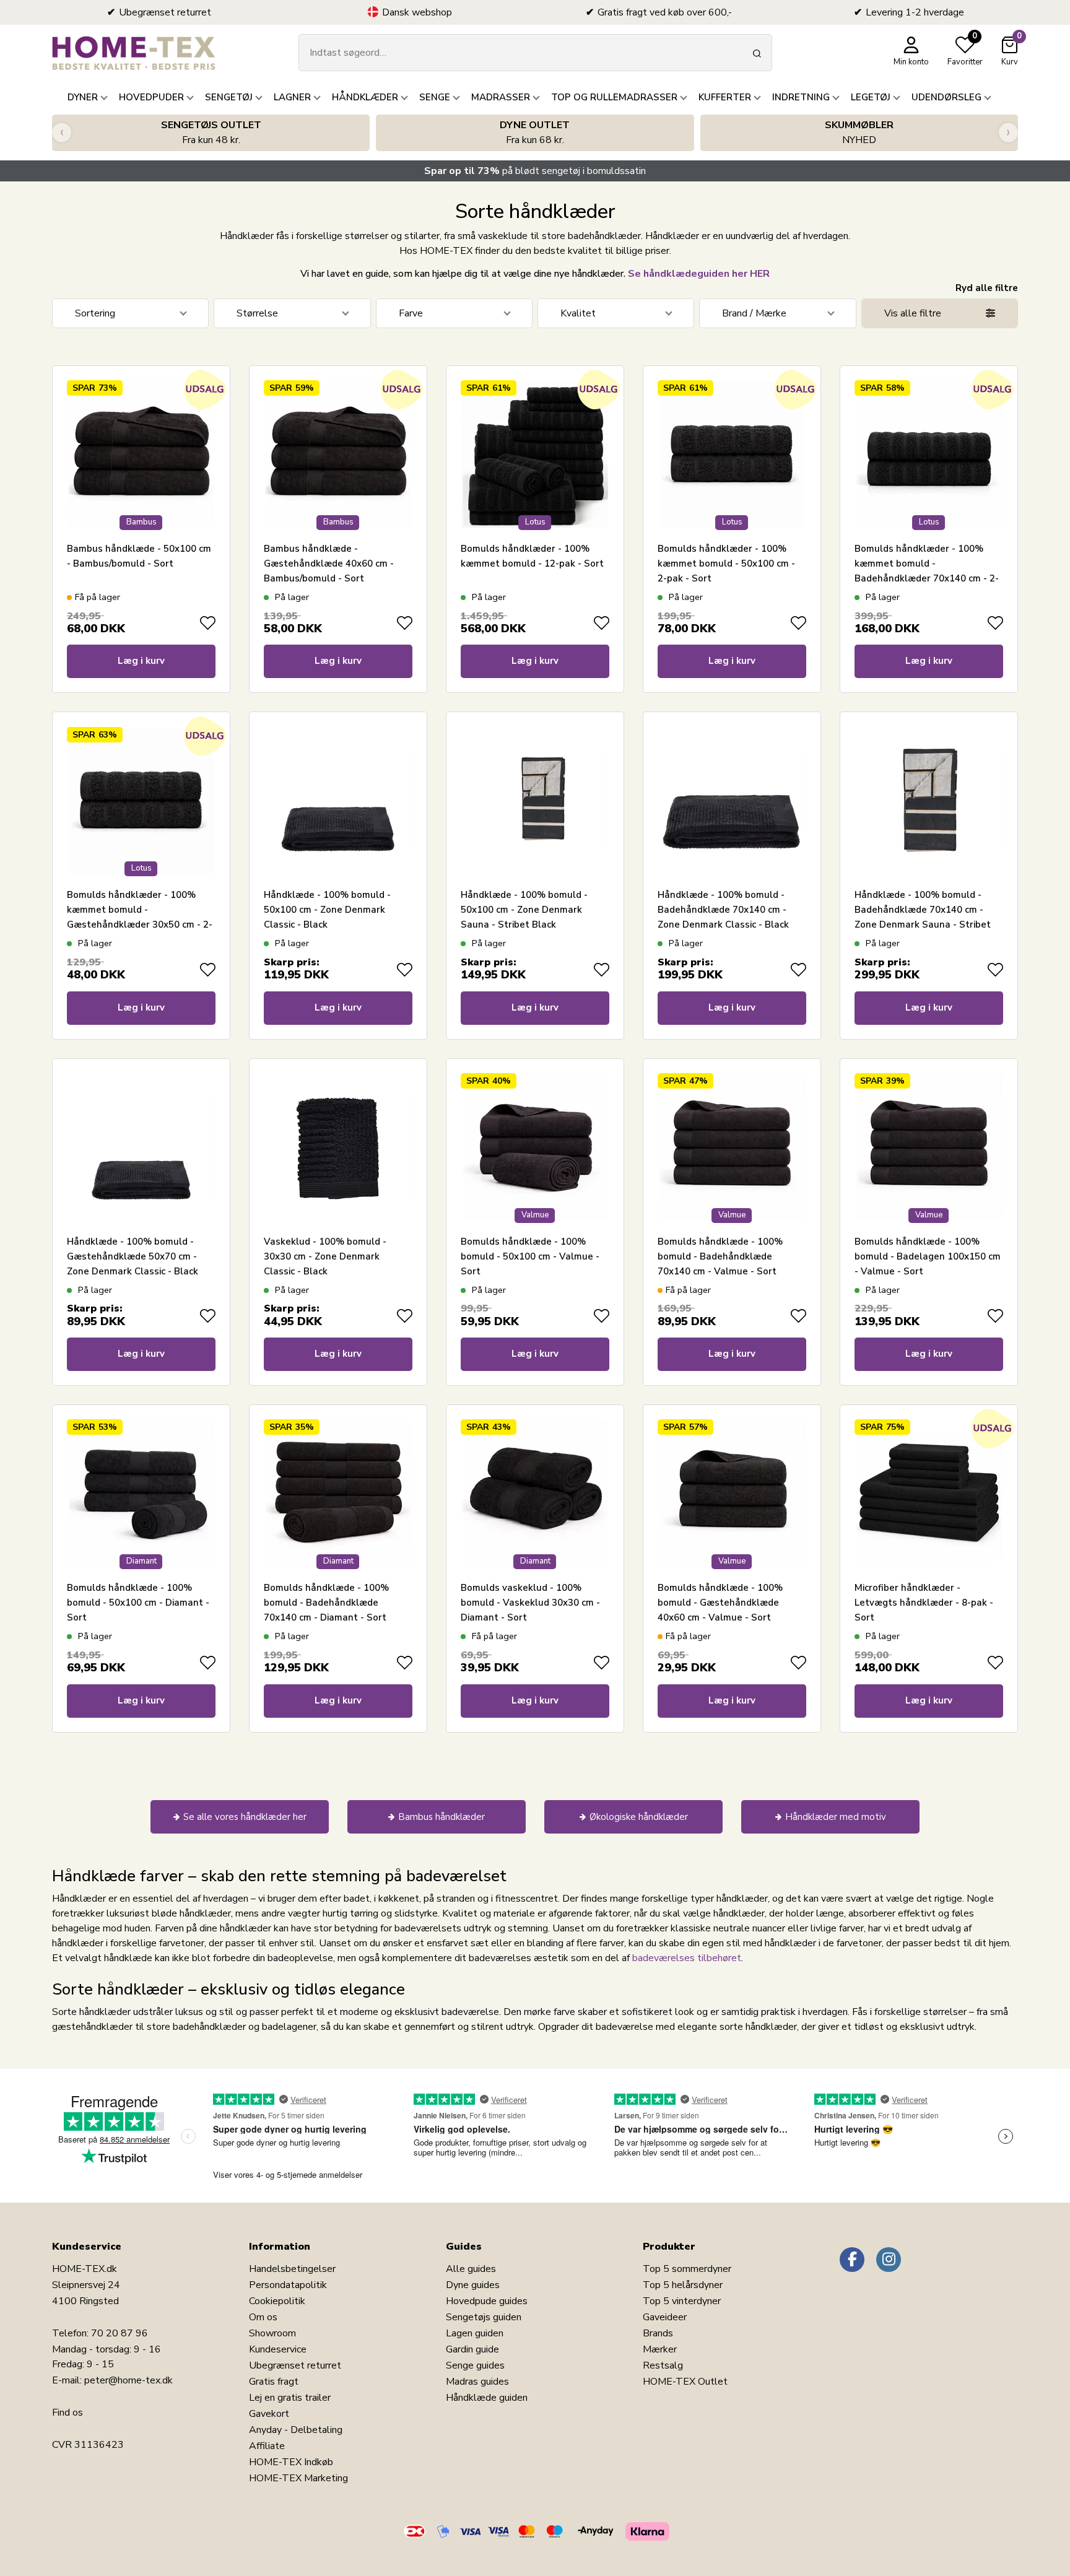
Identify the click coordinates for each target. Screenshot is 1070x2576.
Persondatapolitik (288, 2285)
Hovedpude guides (487, 2301)
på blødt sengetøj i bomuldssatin (535, 171)
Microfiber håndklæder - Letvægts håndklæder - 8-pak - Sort (924, 1603)
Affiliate (267, 2446)
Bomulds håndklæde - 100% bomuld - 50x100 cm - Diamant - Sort (138, 1603)
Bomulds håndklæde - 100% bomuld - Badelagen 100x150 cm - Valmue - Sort (928, 1256)
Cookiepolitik (277, 2301)
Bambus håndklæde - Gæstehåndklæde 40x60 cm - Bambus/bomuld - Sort (329, 563)
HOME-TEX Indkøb (291, 2462)
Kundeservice (278, 2349)
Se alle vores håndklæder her (245, 1817)
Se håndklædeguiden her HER (699, 274)
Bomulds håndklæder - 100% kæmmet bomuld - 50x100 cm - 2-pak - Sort (726, 563)
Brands (658, 2333)
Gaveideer (665, 2317)
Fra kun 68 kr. (535, 133)
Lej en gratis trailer (290, 2398)
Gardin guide (472, 2349)
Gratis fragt (274, 2382)
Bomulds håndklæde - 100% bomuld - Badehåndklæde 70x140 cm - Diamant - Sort (326, 1603)
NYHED (859, 133)
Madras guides (477, 2382)
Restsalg (663, 2365)
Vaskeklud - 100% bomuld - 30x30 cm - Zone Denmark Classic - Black (325, 1256)
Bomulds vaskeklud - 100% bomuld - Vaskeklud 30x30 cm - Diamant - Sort (530, 1603)
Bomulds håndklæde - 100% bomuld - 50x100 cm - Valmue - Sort (530, 1256)
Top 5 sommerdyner (687, 2269)
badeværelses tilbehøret (687, 1958)
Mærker (660, 2349)
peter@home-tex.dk (128, 2380)
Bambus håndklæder (441, 1817)
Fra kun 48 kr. (211, 133)
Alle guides (471, 2269)
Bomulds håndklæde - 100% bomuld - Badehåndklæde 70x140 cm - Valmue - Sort (720, 1256)
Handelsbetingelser (292, 2269)
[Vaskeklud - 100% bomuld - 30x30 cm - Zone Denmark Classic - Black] (338, 1147)
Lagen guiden (475, 2333)
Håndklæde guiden (487, 2398)
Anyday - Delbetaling (296, 2430)
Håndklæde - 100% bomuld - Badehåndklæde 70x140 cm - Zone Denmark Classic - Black (723, 910)
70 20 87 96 (120, 2333)
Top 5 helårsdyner (683, 2285)
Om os (263, 2317)
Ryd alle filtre (987, 288)
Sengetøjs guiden (484, 2317)
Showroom (272, 2333)
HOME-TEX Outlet (685, 2382)
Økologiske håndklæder (639, 1817)
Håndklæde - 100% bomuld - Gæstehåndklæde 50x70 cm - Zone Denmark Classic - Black (133, 1256)
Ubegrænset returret (295, 2365)
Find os (67, 2413)
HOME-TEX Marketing (298, 2478)
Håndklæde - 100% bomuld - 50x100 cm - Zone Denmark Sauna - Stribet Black (524, 910)
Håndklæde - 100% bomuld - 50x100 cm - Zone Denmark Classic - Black (327, 910)
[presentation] (62, 133)
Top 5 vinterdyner (682, 2301)
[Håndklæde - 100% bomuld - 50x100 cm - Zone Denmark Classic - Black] (338, 801)
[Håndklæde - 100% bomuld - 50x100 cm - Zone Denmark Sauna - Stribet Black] (535, 801)
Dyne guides (473, 2285)
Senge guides (475, 2365)
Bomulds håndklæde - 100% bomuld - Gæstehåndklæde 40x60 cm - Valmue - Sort (720, 1603)
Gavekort (269, 2414)
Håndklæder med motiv (836, 1817)
